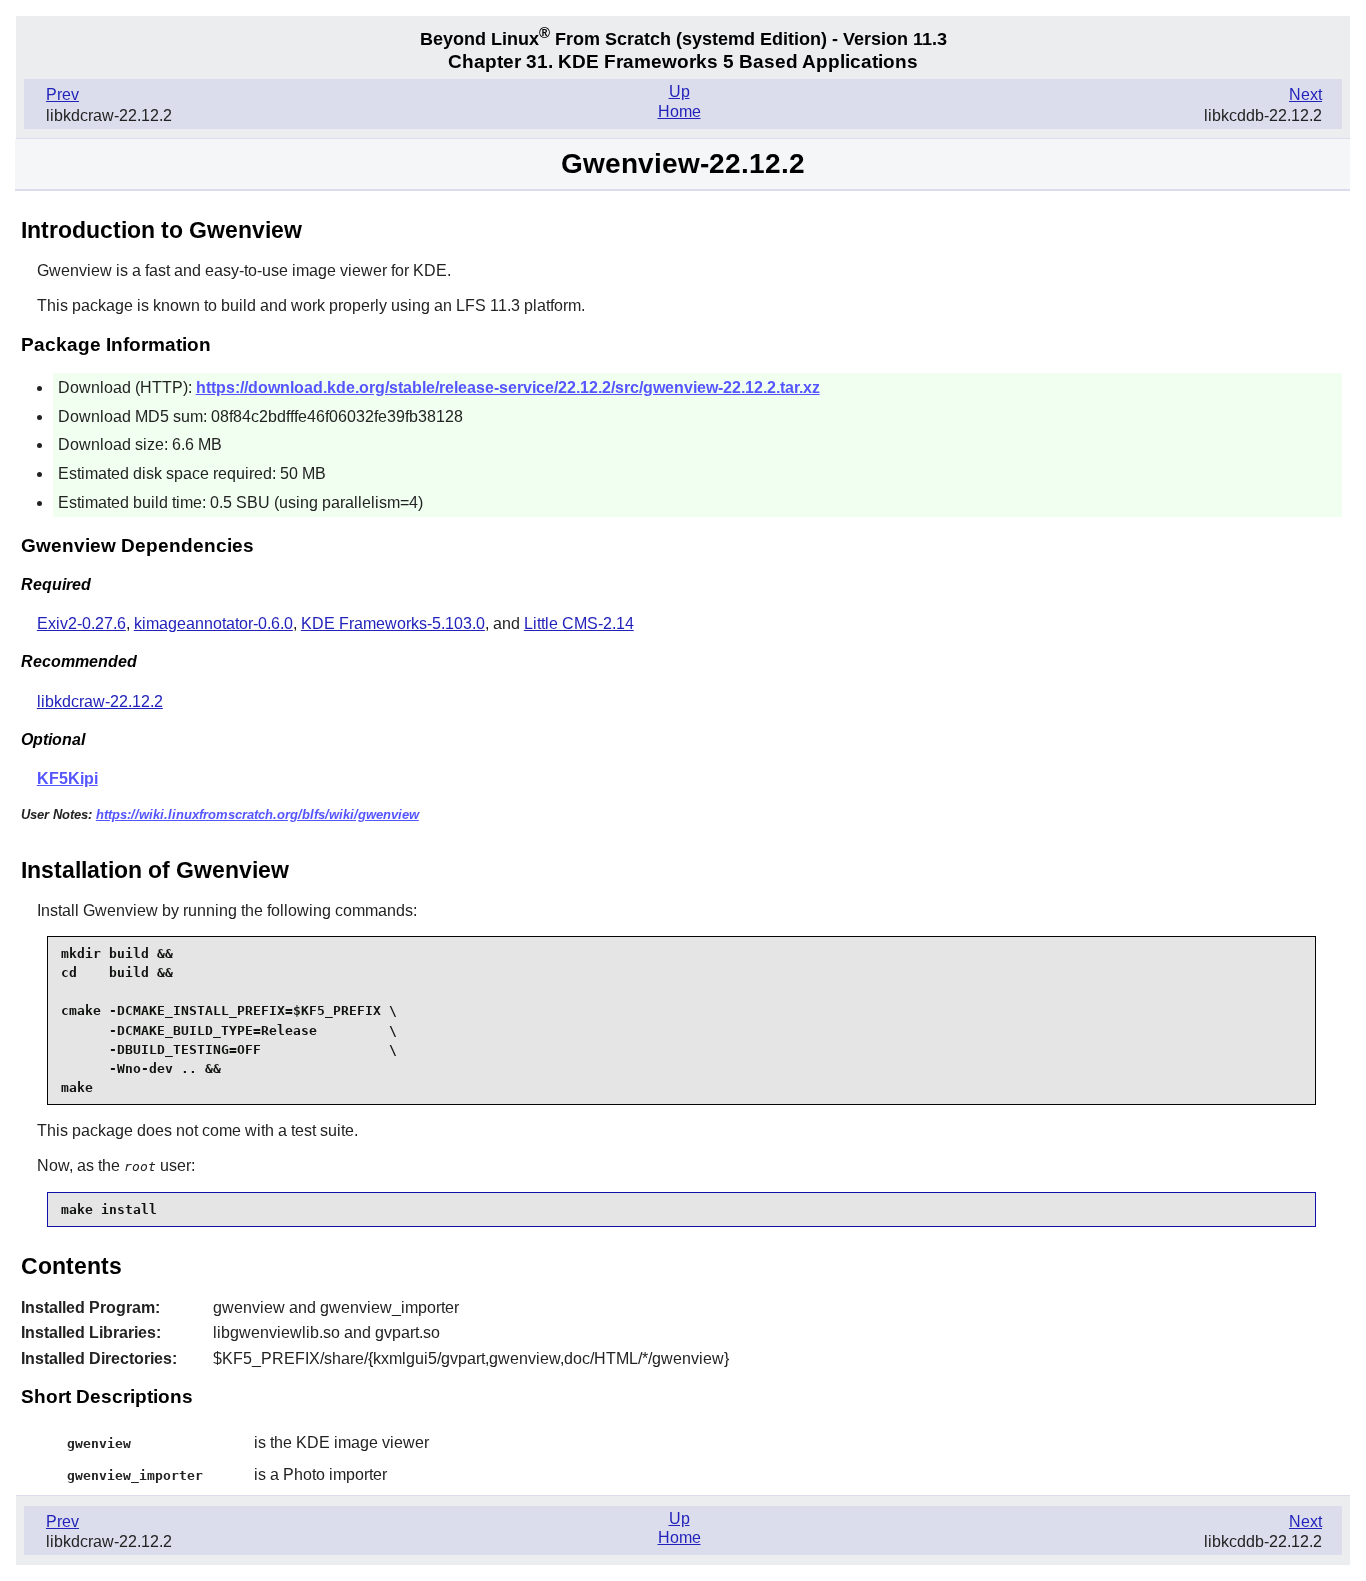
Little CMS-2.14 (579, 623)
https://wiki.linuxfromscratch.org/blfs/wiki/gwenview (257, 814)
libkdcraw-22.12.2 (100, 701)
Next (1305, 94)
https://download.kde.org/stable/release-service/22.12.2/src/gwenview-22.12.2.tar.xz (508, 387)
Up (679, 91)
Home (679, 111)
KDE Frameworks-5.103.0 (393, 623)
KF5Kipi (67, 778)
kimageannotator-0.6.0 (213, 623)
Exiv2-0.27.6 (81, 623)
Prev (62, 94)
